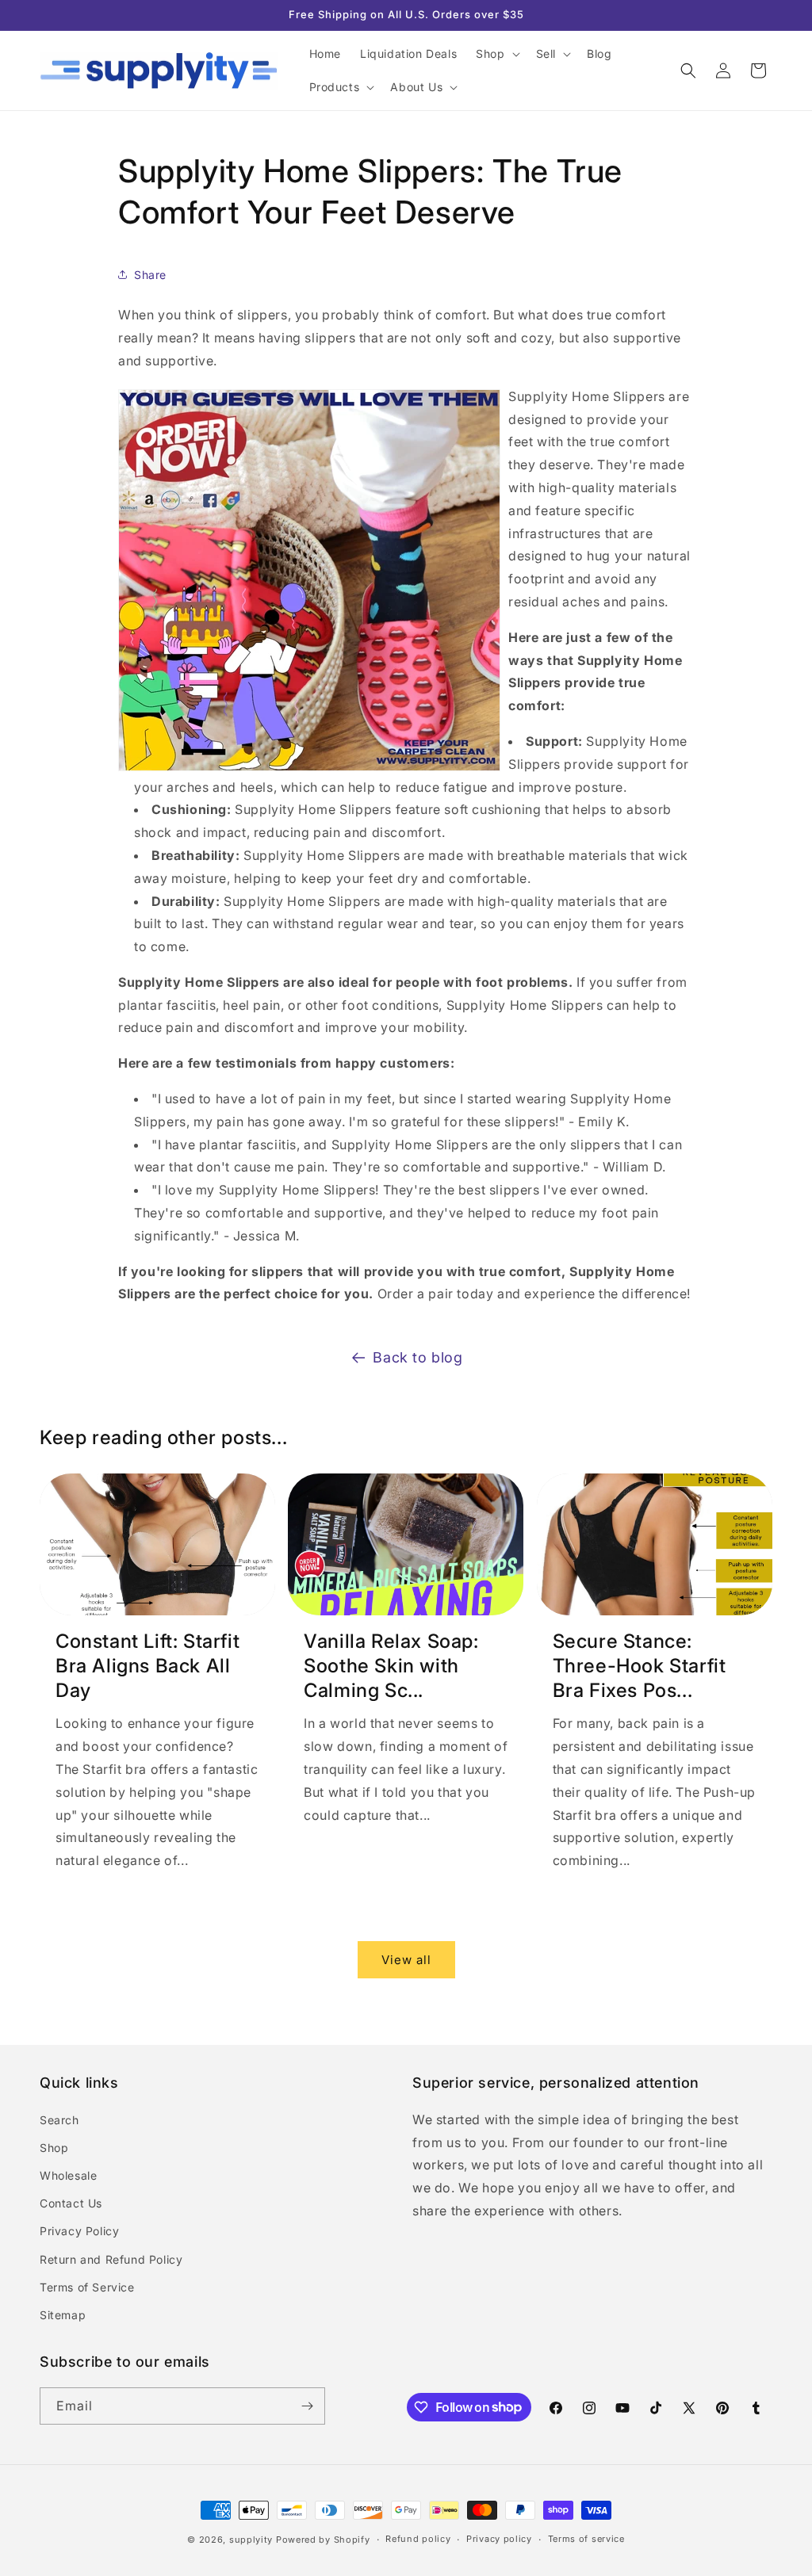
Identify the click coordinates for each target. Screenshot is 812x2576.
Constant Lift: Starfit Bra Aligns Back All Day (147, 1666)
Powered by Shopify (323, 2540)
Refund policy (418, 2539)
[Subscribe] (307, 2406)
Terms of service (586, 2539)
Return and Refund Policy (111, 2259)
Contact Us (71, 2203)
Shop (54, 2148)
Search (59, 2120)
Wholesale (68, 2175)
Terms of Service (87, 2287)
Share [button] (150, 275)
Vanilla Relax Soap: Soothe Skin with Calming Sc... (391, 1666)
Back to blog (417, 1357)
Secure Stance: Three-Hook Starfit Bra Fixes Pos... (640, 1666)
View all (406, 1960)
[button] (496, 54)
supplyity (251, 2540)
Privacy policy (499, 2539)
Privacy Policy (79, 2231)
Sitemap (63, 2315)
